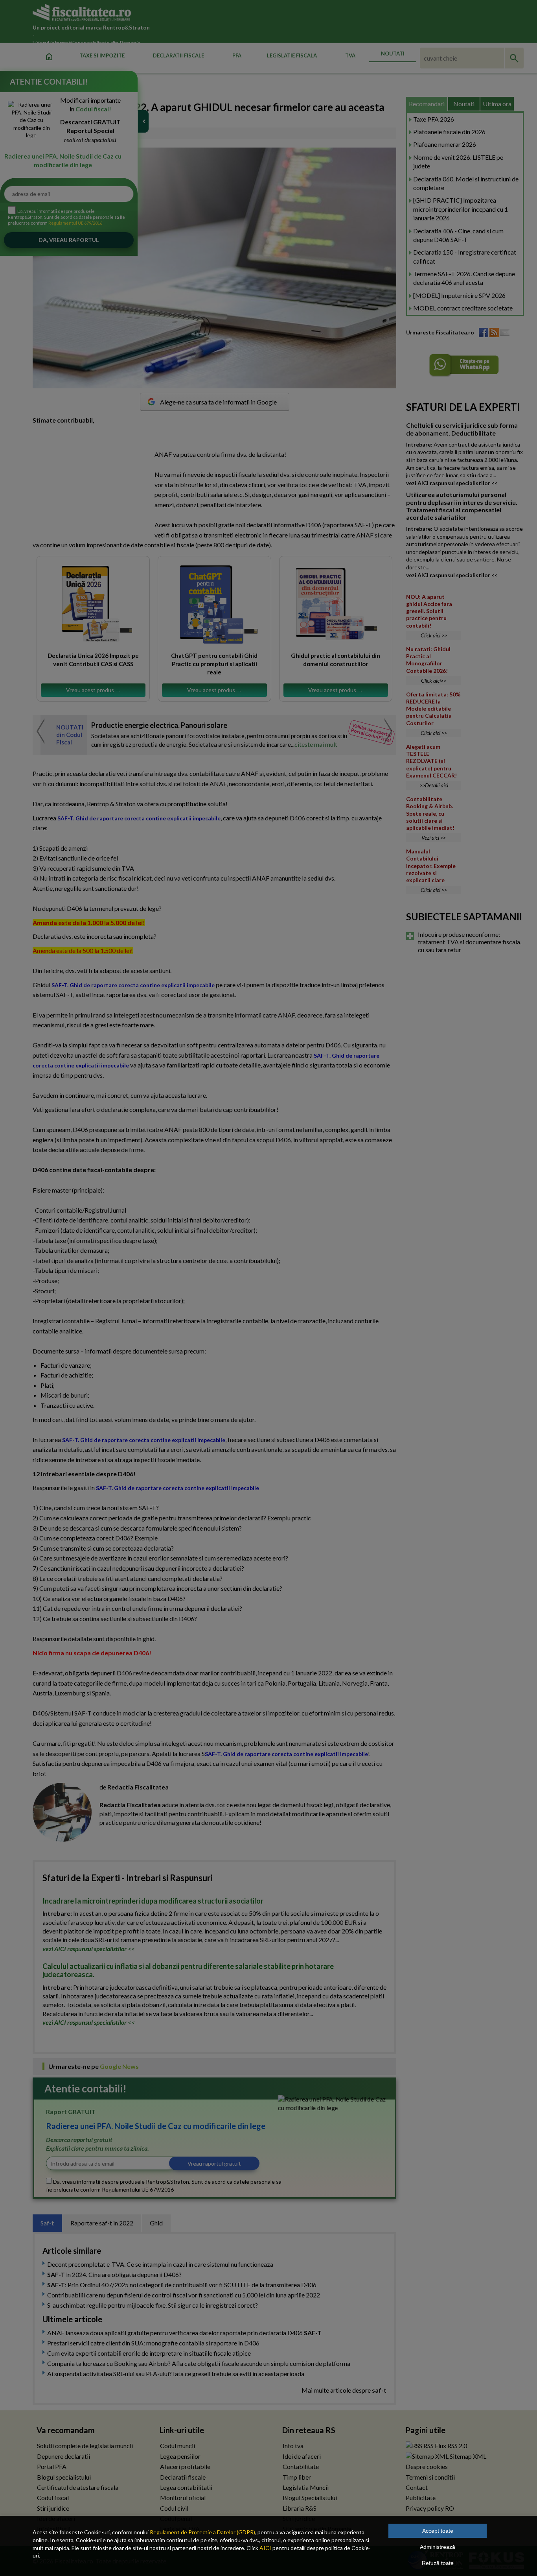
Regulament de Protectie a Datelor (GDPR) (202, 2532)
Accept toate (438, 2531)
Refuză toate (438, 2563)
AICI (265, 2548)
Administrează (438, 2547)
